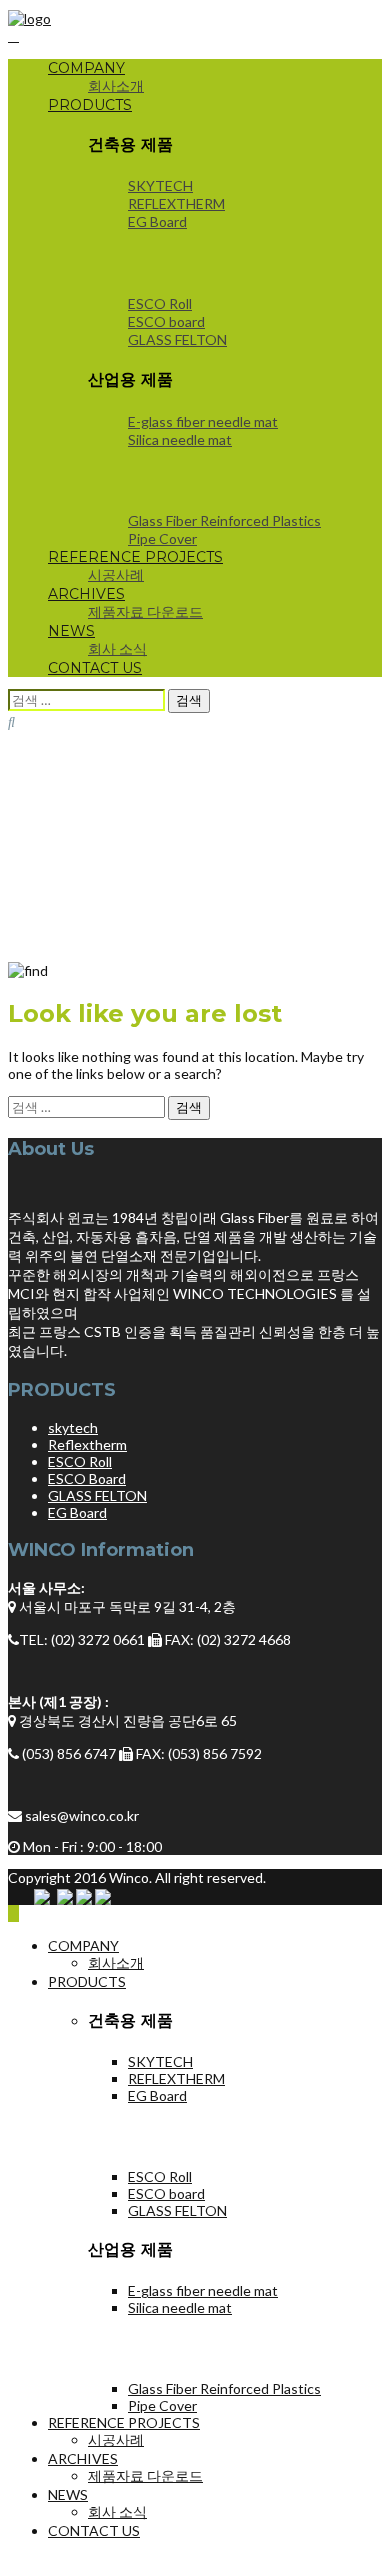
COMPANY (86, 68)
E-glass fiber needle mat (203, 421)
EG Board (157, 221)
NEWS (71, 631)
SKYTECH (160, 185)
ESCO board (166, 321)
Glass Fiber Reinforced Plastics (224, 520)
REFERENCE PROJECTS (135, 557)
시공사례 (116, 574)
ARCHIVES (86, 594)
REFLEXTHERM (176, 203)
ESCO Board (87, 1478)
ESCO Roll (160, 303)
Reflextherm (87, 1444)
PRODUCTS (90, 105)
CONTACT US (95, 668)
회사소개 (116, 85)
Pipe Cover (162, 538)
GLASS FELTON (177, 339)
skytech (73, 1427)
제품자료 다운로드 (145, 611)
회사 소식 (117, 648)
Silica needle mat (180, 439)
